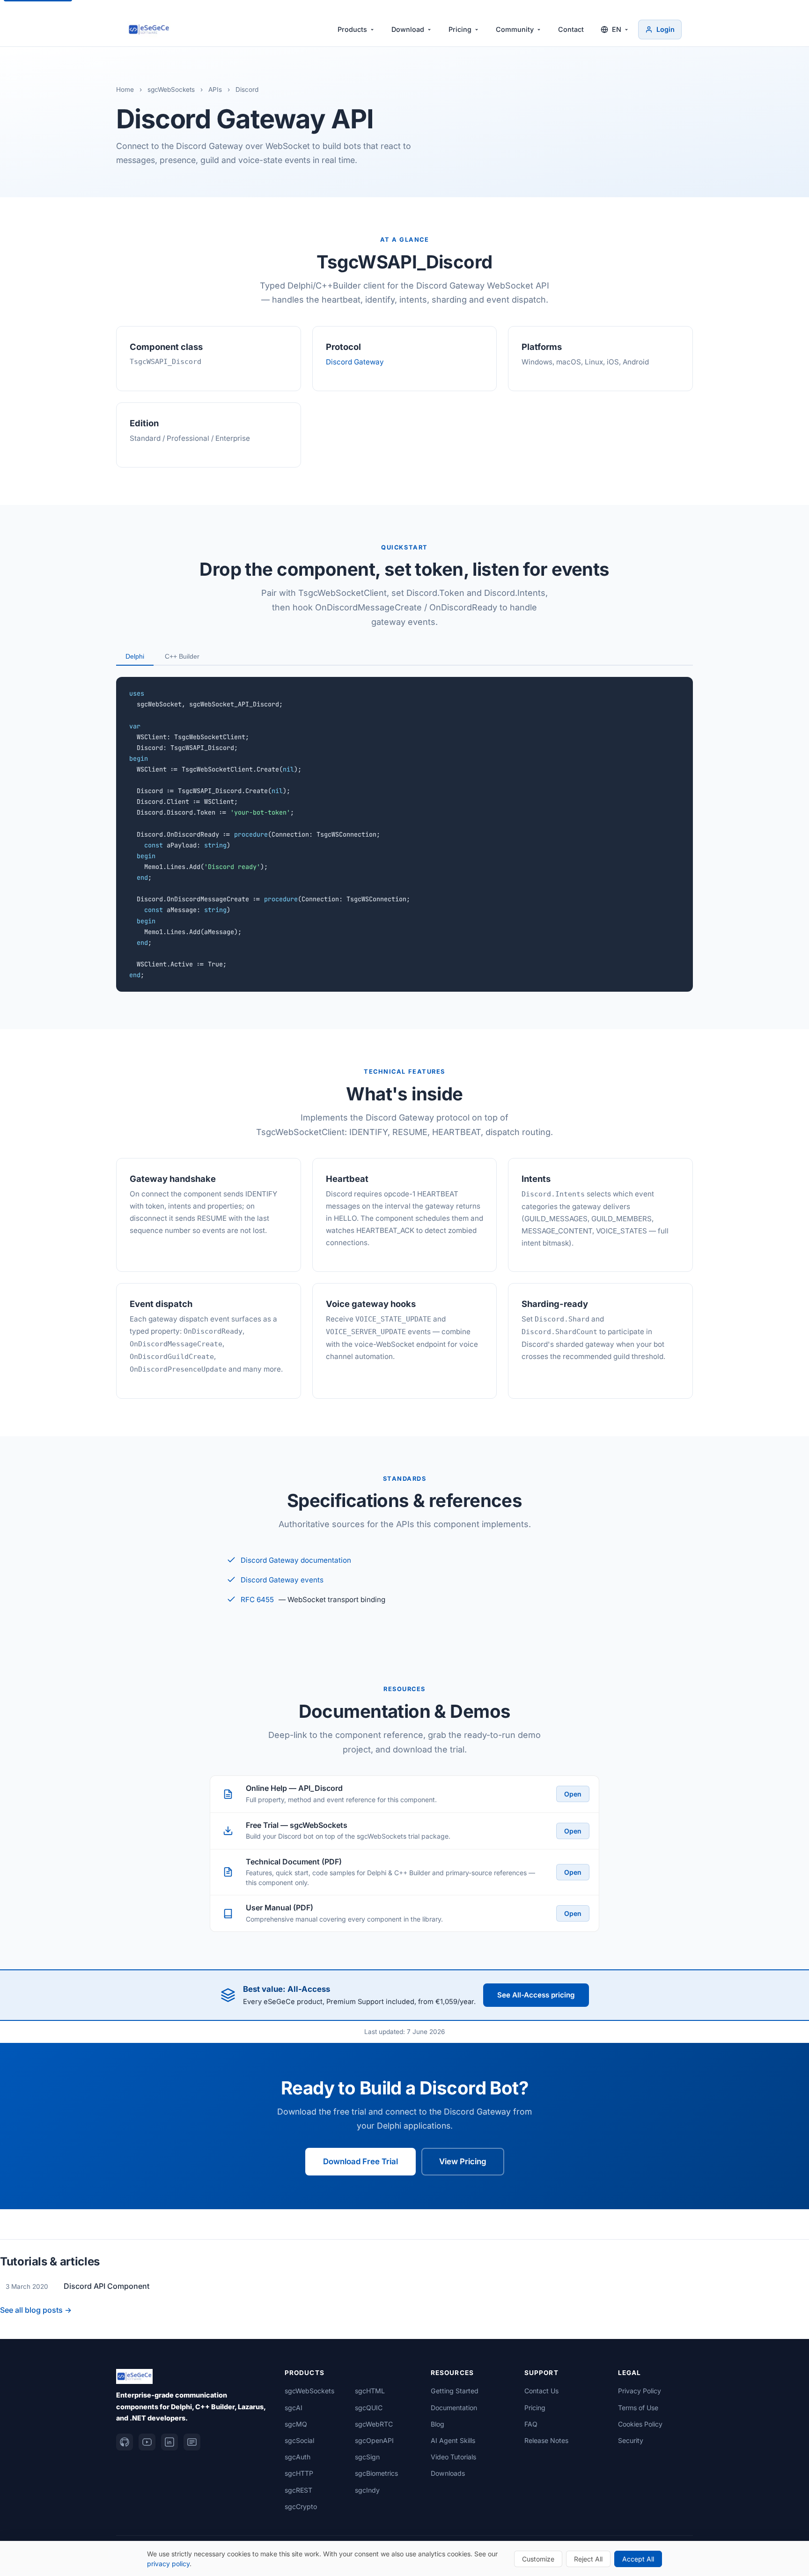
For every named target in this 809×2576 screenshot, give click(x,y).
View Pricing (463, 2161)
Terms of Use (638, 2408)
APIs (215, 89)
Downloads (448, 2473)
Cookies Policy (640, 2424)
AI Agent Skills (453, 2440)
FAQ (531, 2424)
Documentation (454, 2408)
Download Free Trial (360, 2161)
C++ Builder (182, 656)
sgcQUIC (369, 2408)
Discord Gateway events (282, 1580)
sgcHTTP (299, 2473)
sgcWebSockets (171, 89)
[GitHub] (125, 2442)
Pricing (460, 29)
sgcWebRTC (374, 2424)
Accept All (638, 2559)
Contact (571, 29)
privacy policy (168, 2564)
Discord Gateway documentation (296, 1560)
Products (352, 29)
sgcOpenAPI (374, 2440)
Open (573, 1794)
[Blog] (192, 2442)
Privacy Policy (640, 2391)
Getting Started (455, 2391)
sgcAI (294, 2408)
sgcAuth (298, 2457)
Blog (438, 2424)
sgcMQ (296, 2424)
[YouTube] (147, 2442)
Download (408, 29)
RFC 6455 (257, 1600)
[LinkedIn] (169, 2442)
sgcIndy (367, 2490)
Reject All (588, 2559)
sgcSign (367, 2457)
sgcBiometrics (376, 2473)
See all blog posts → (36, 2310)
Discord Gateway (355, 362)
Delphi (135, 656)
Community (515, 29)
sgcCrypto (301, 2506)
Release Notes (546, 2440)
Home (125, 89)
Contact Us (541, 2391)
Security (631, 2440)
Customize (538, 2559)
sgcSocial (299, 2440)
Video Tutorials (453, 2457)
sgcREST (298, 2490)
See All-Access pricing (536, 1995)
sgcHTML (370, 2391)
